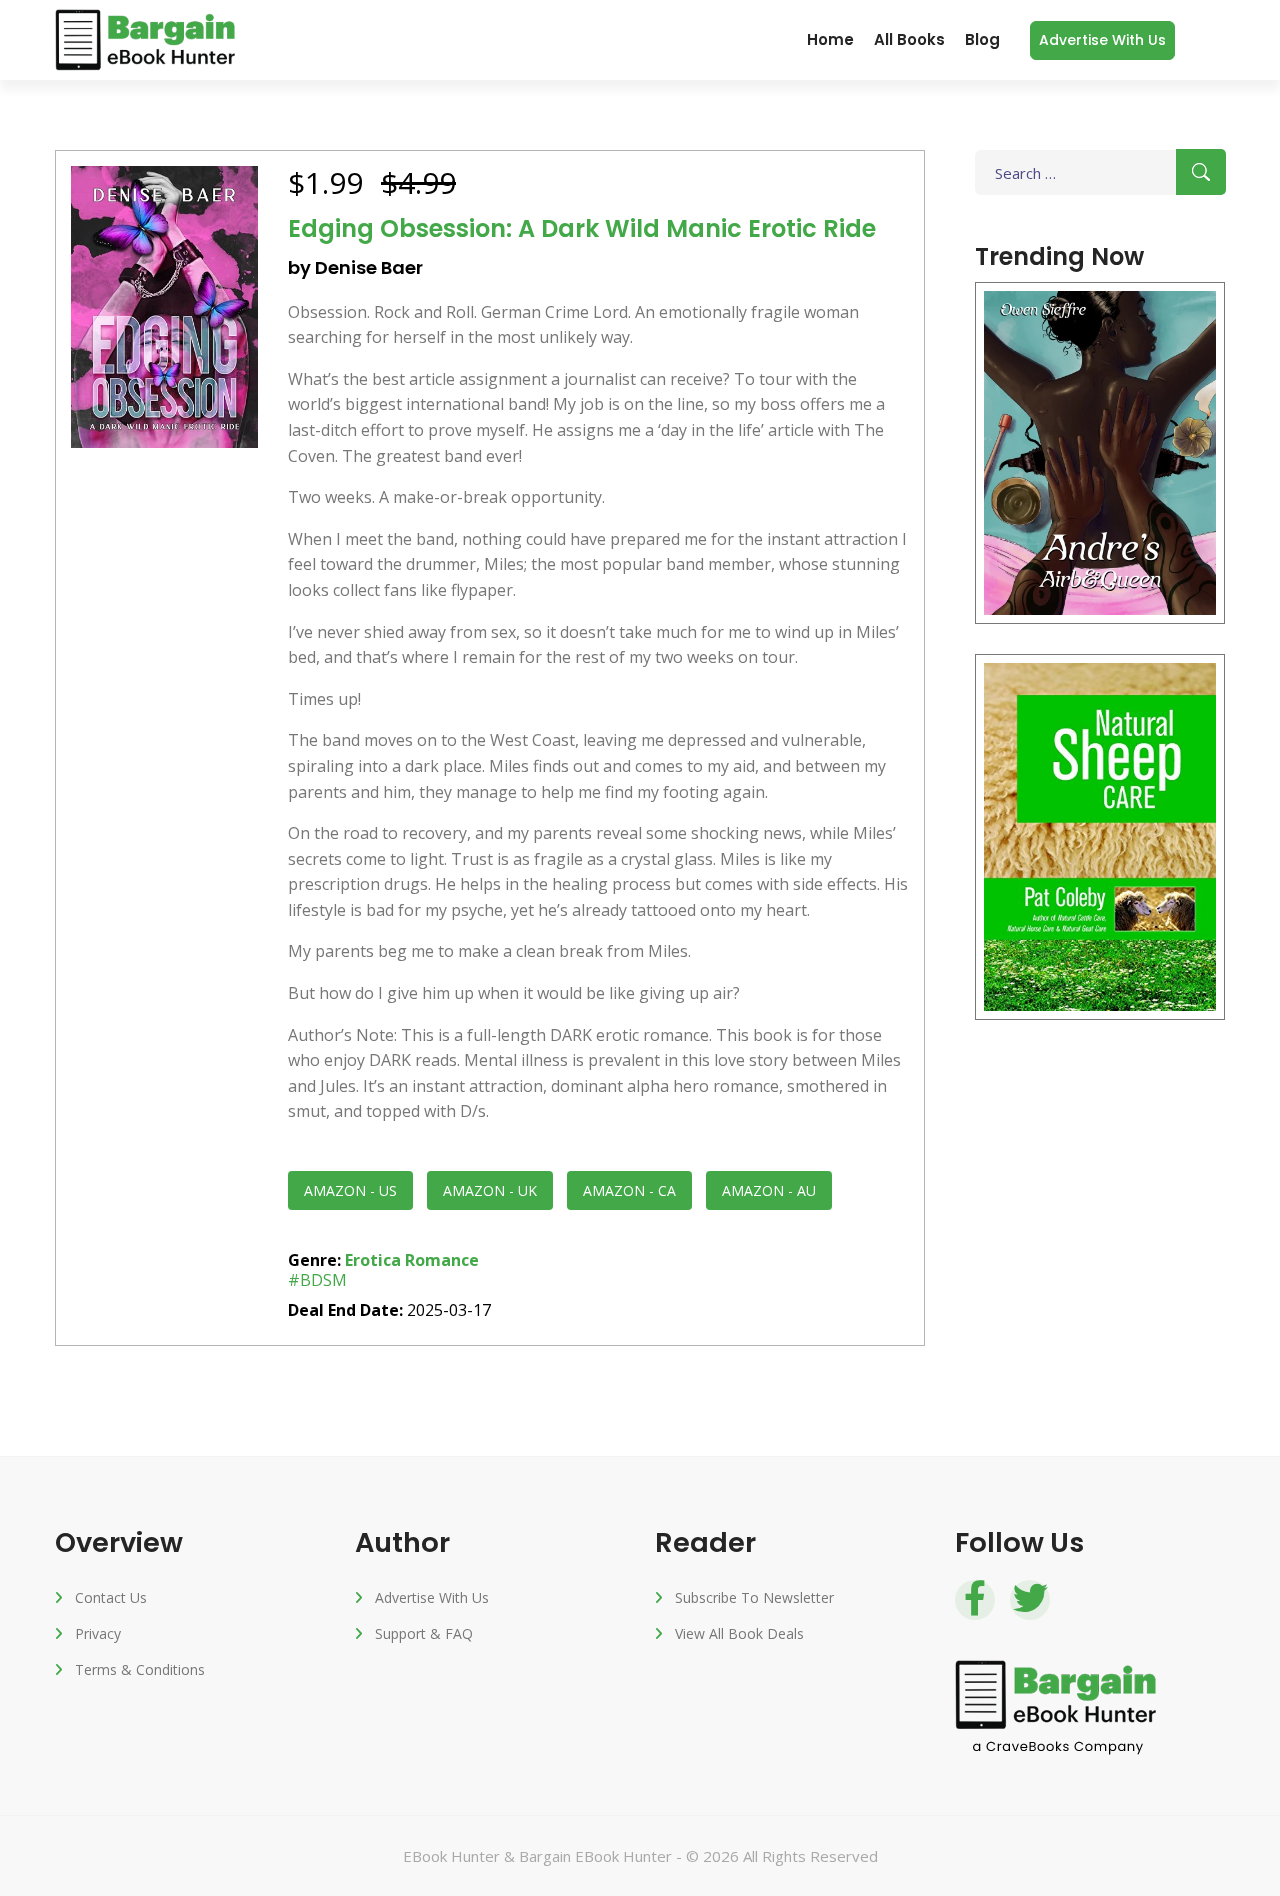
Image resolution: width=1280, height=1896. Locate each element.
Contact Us (111, 1597)
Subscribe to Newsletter (754, 1597)
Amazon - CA (629, 1190)
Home (830, 39)
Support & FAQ (424, 1633)
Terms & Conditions (140, 1669)
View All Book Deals (739, 1633)
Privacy (98, 1633)
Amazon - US (350, 1190)
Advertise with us (1102, 40)
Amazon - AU (769, 1190)
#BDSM (317, 1280)
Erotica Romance (412, 1260)
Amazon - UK (490, 1190)
